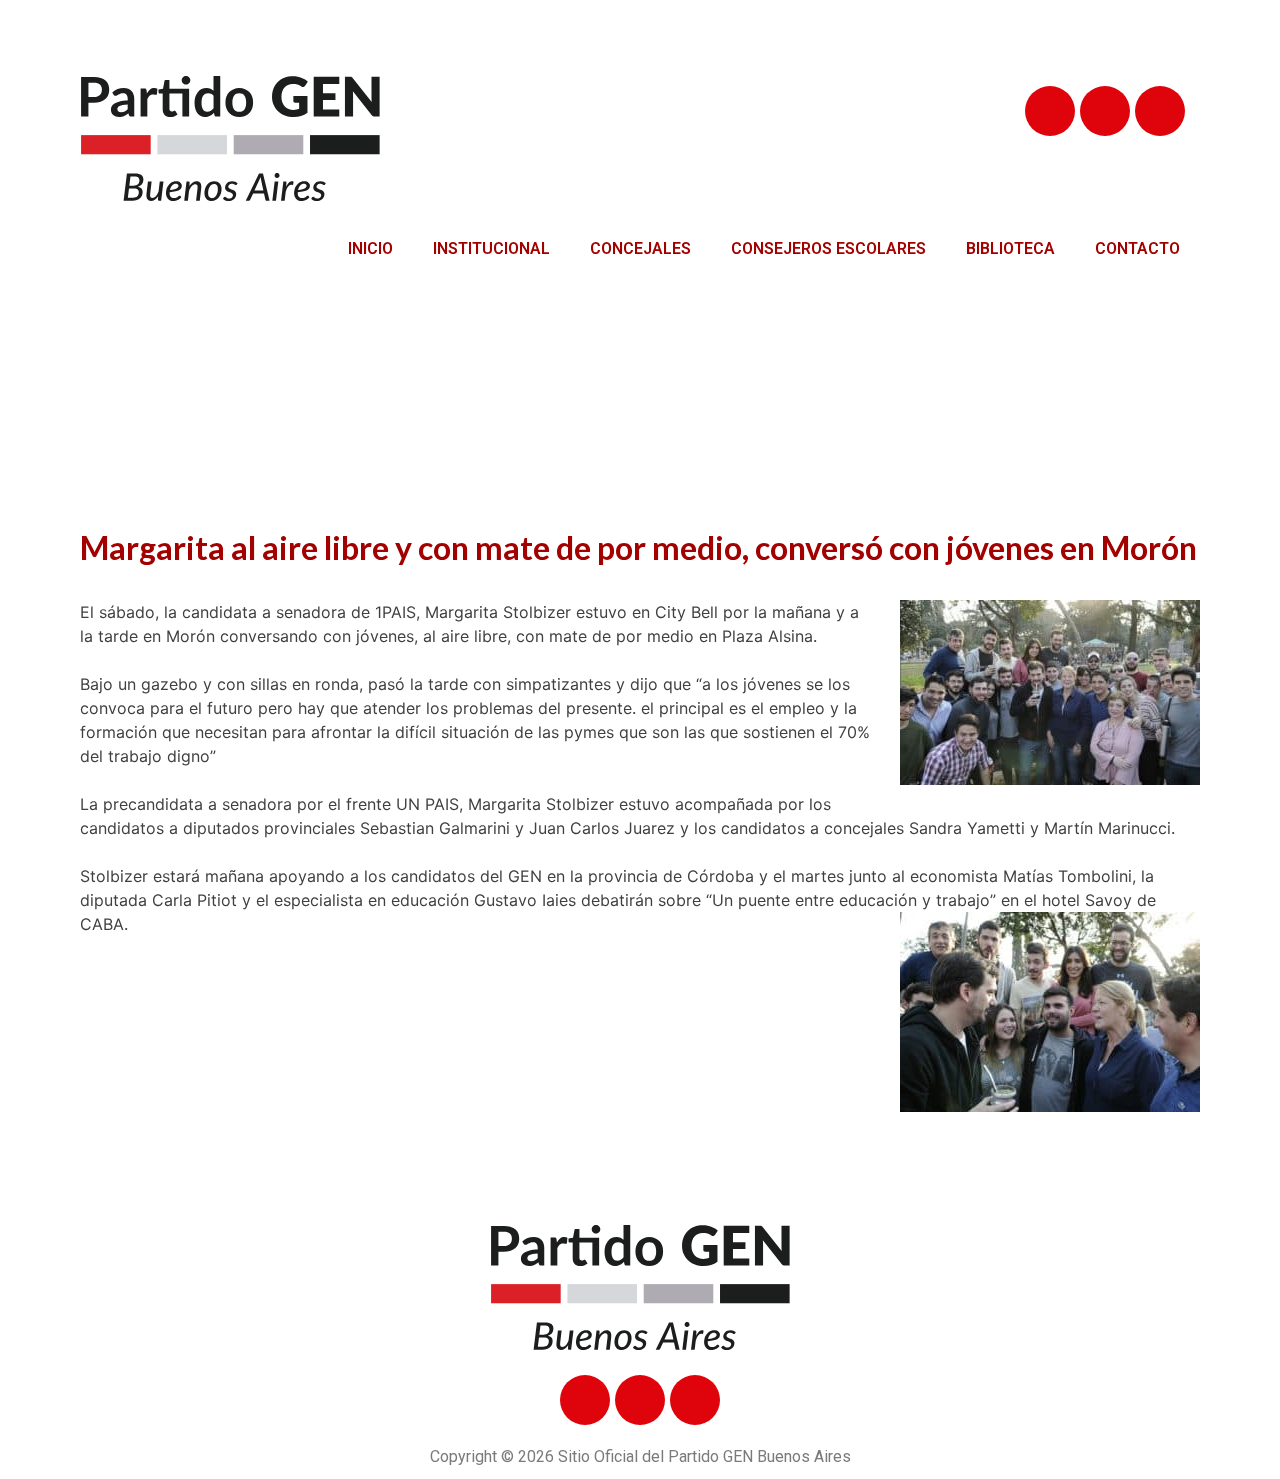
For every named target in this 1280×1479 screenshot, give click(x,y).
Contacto (1137, 248)
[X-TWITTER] (1105, 111)
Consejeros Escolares (828, 248)
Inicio (370, 248)
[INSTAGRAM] (1160, 111)
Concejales (640, 248)
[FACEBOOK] (1050, 111)
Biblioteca (1010, 248)
